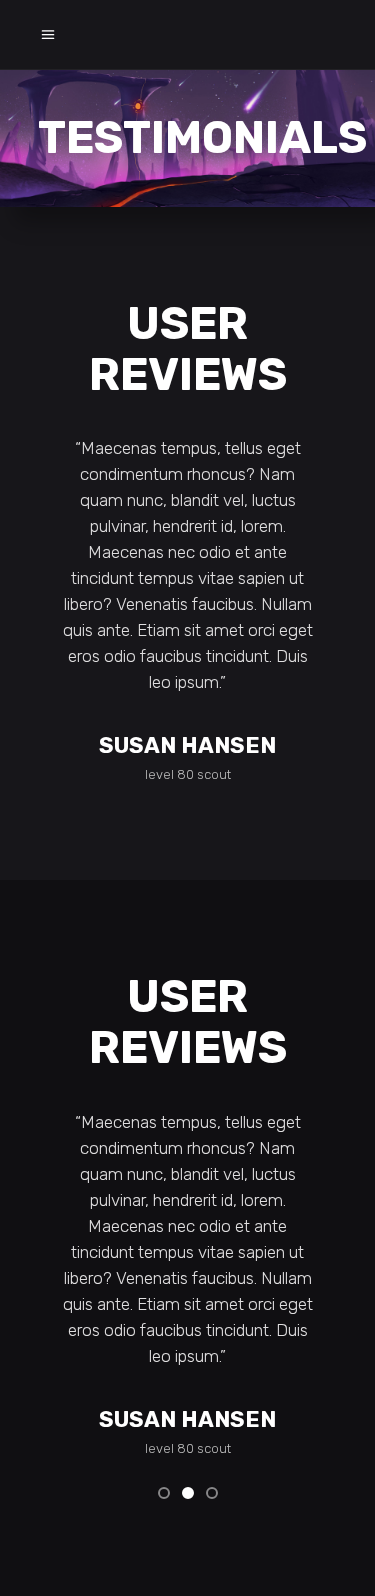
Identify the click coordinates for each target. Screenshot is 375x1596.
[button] (164, 1492)
